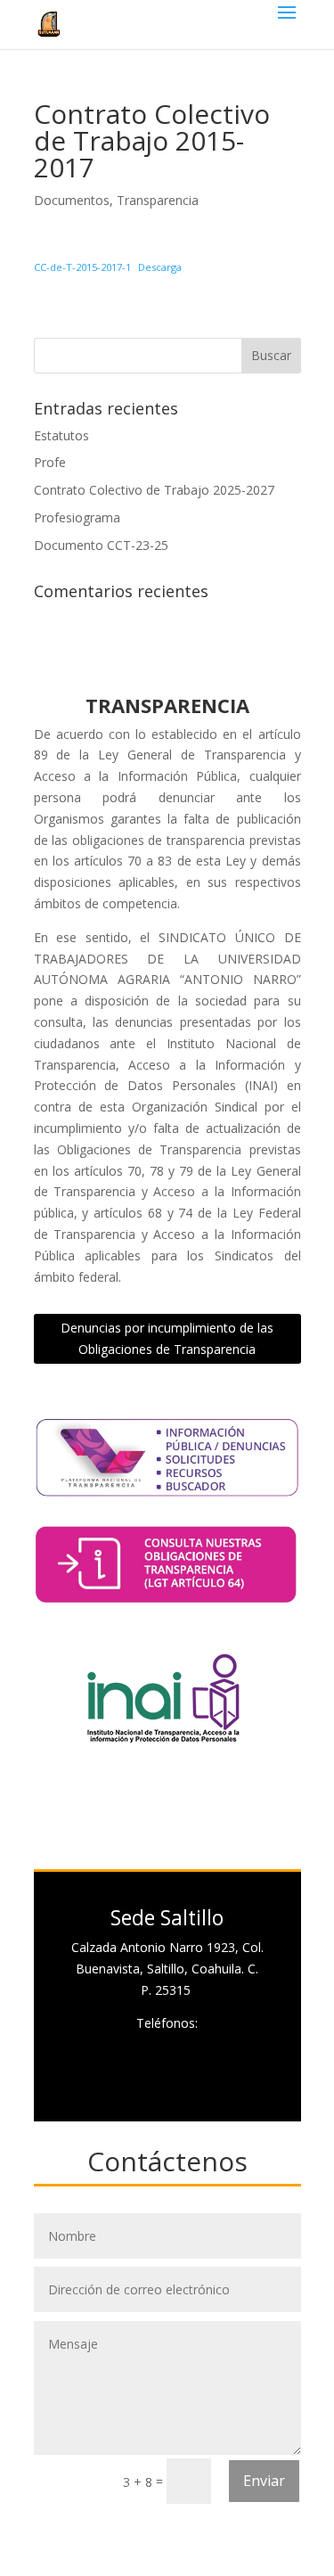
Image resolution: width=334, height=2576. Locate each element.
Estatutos (61, 435)
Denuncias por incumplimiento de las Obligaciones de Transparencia (167, 1338)
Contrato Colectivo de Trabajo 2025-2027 (154, 490)
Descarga (160, 267)
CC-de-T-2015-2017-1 (82, 267)
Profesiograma (77, 517)
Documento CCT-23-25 (101, 545)
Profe (50, 462)
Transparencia (158, 200)
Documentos (72, 200)
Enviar (264, 2481)
